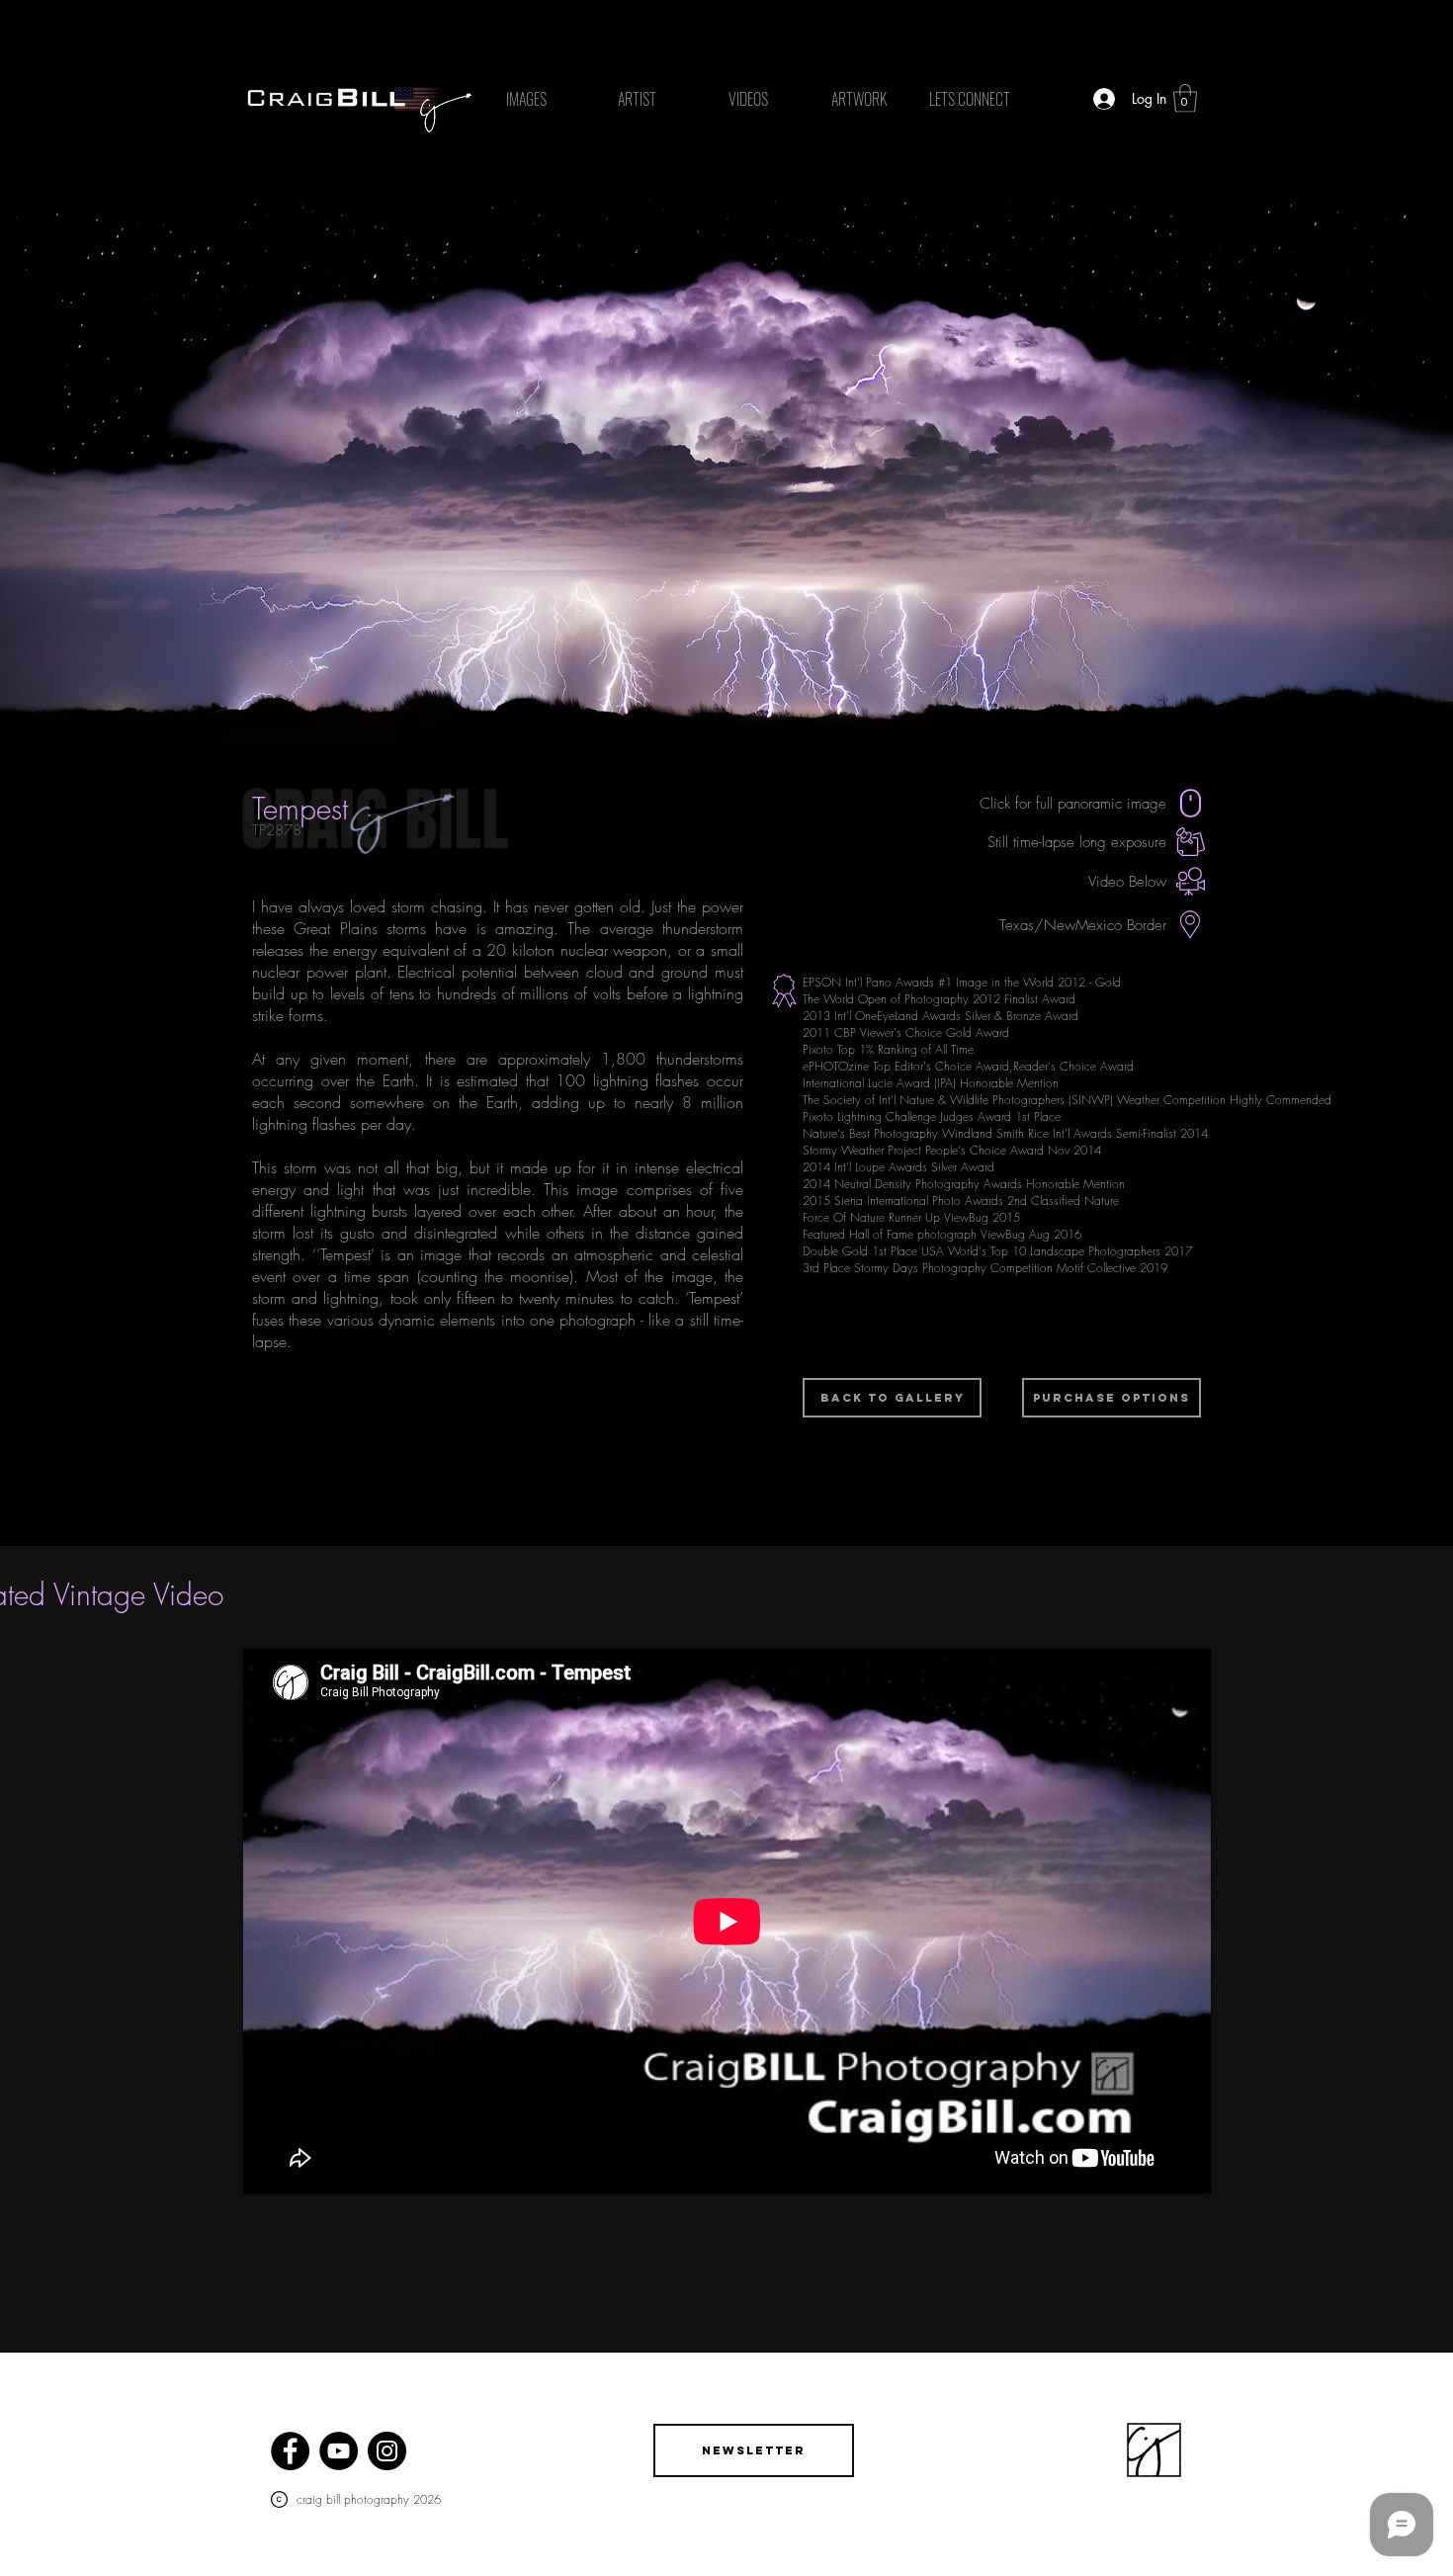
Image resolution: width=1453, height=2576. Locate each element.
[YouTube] (339, 2451)
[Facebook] (290, 2451)
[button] (1185, 98)
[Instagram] (387, 2451)
